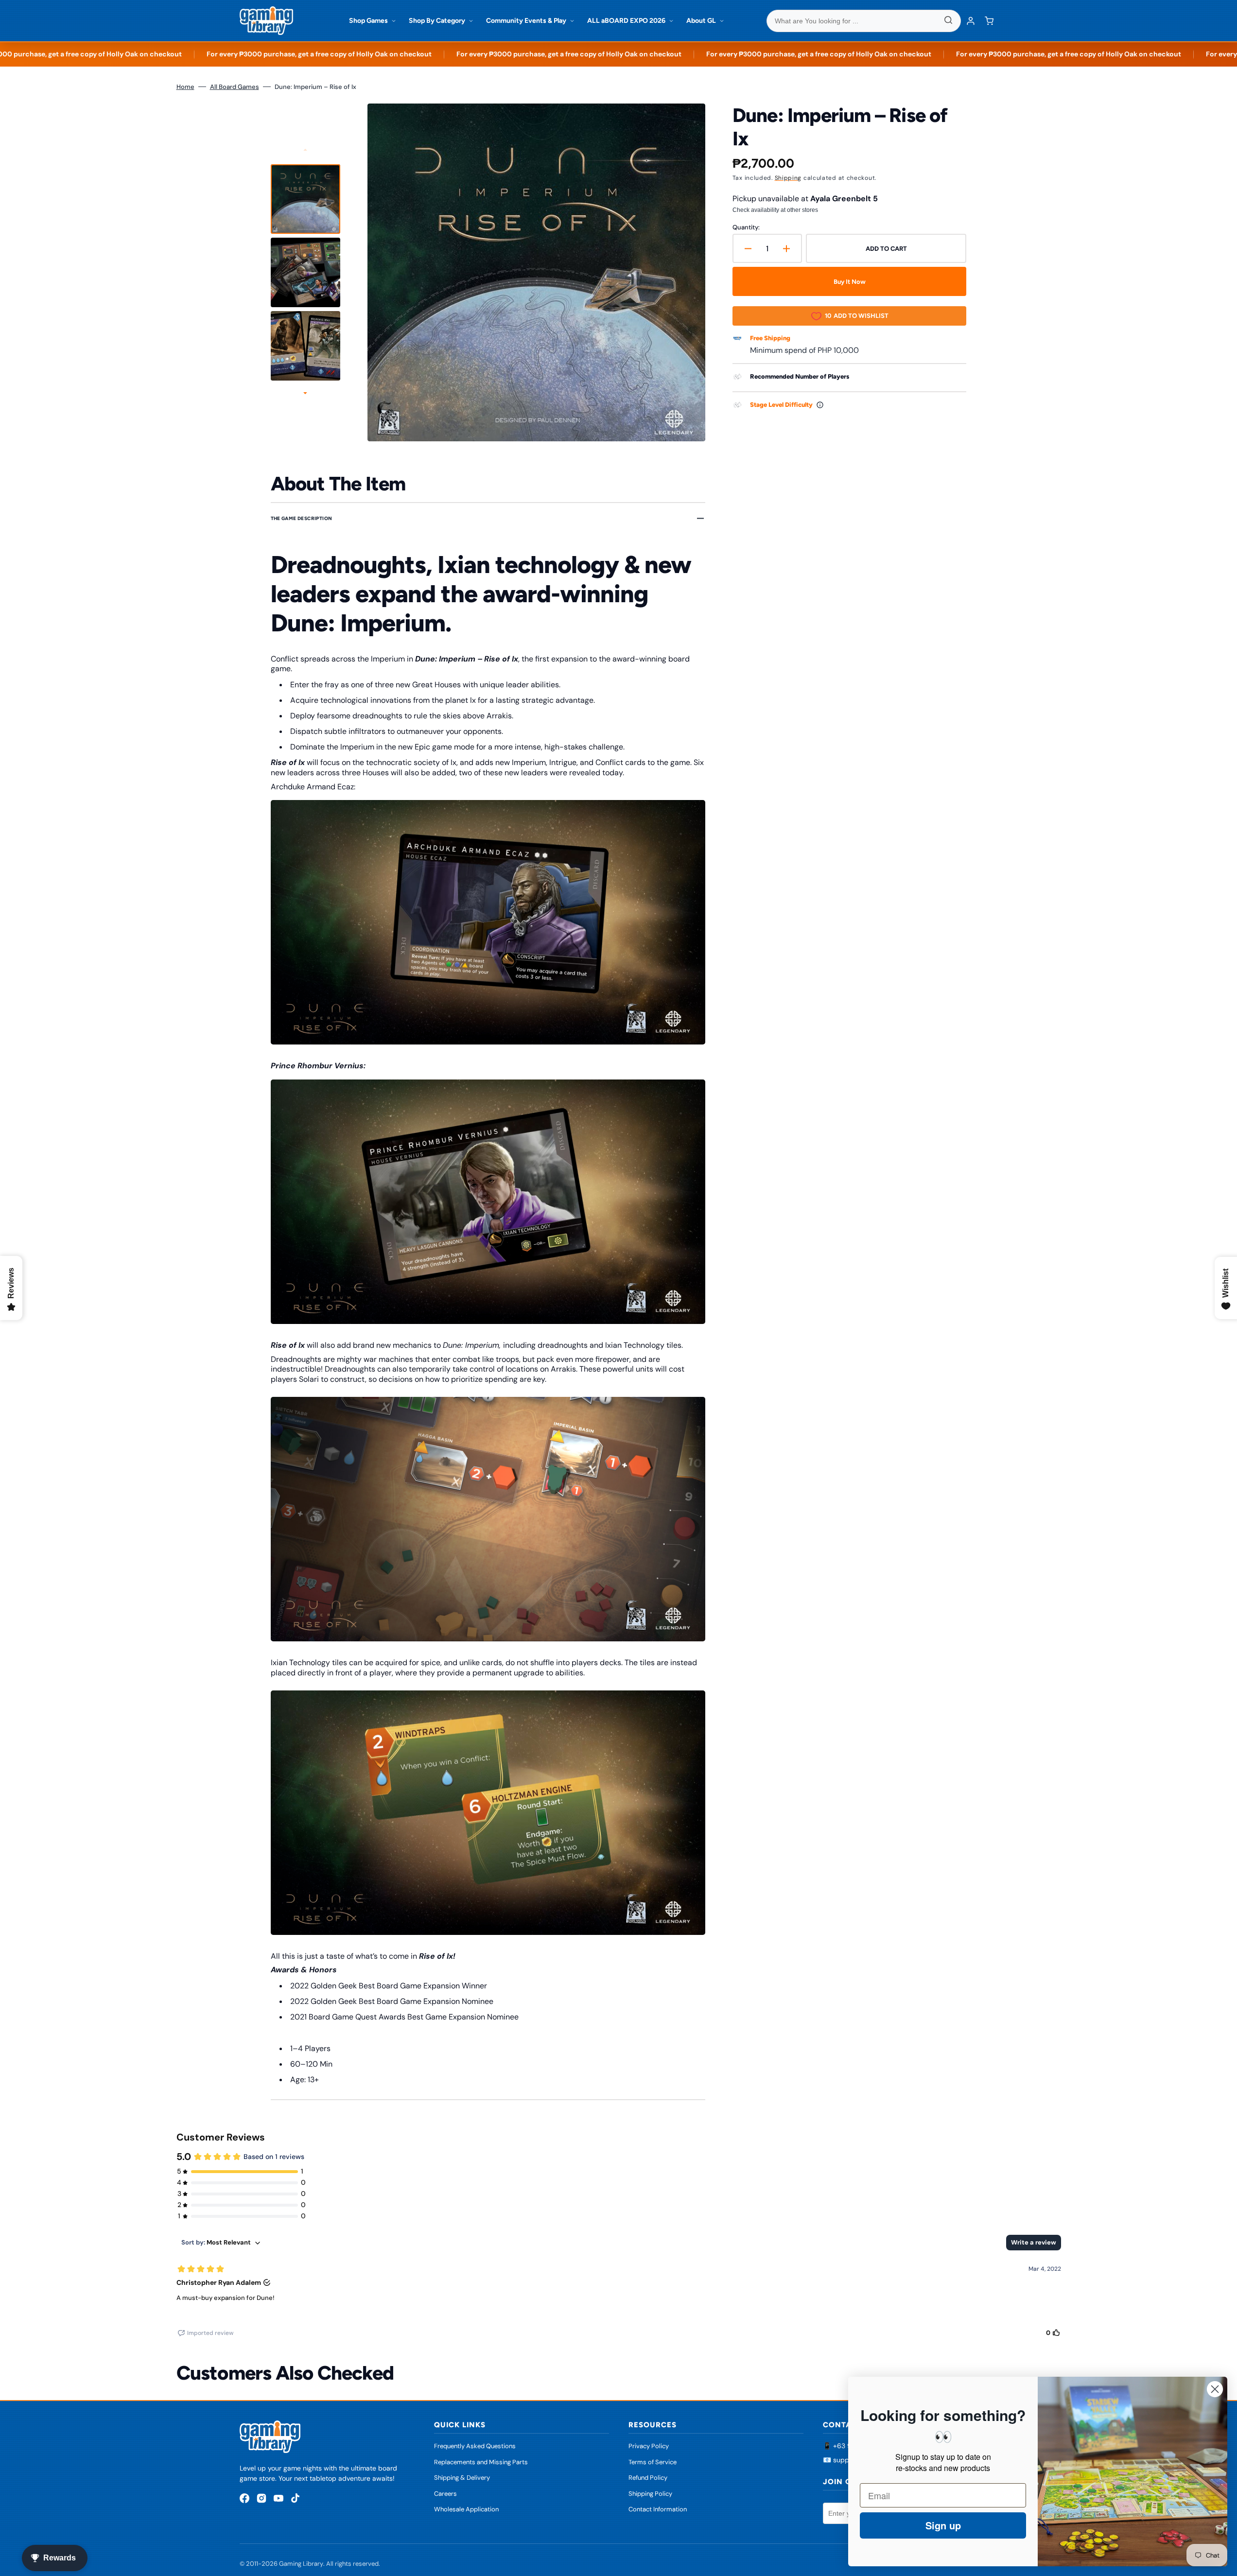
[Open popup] (820, 405)
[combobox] (864, 21)
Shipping (788, 178)
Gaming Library (301, 2564)
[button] (989, 21)
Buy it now (850, 282)
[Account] (971, 21)
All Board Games (235, 87)
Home (185, 87)
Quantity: (746, 227)
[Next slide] (305, 394)
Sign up (943, 2525)
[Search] (948, 21)
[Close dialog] (1215, 2389)
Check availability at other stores (775, 210)
